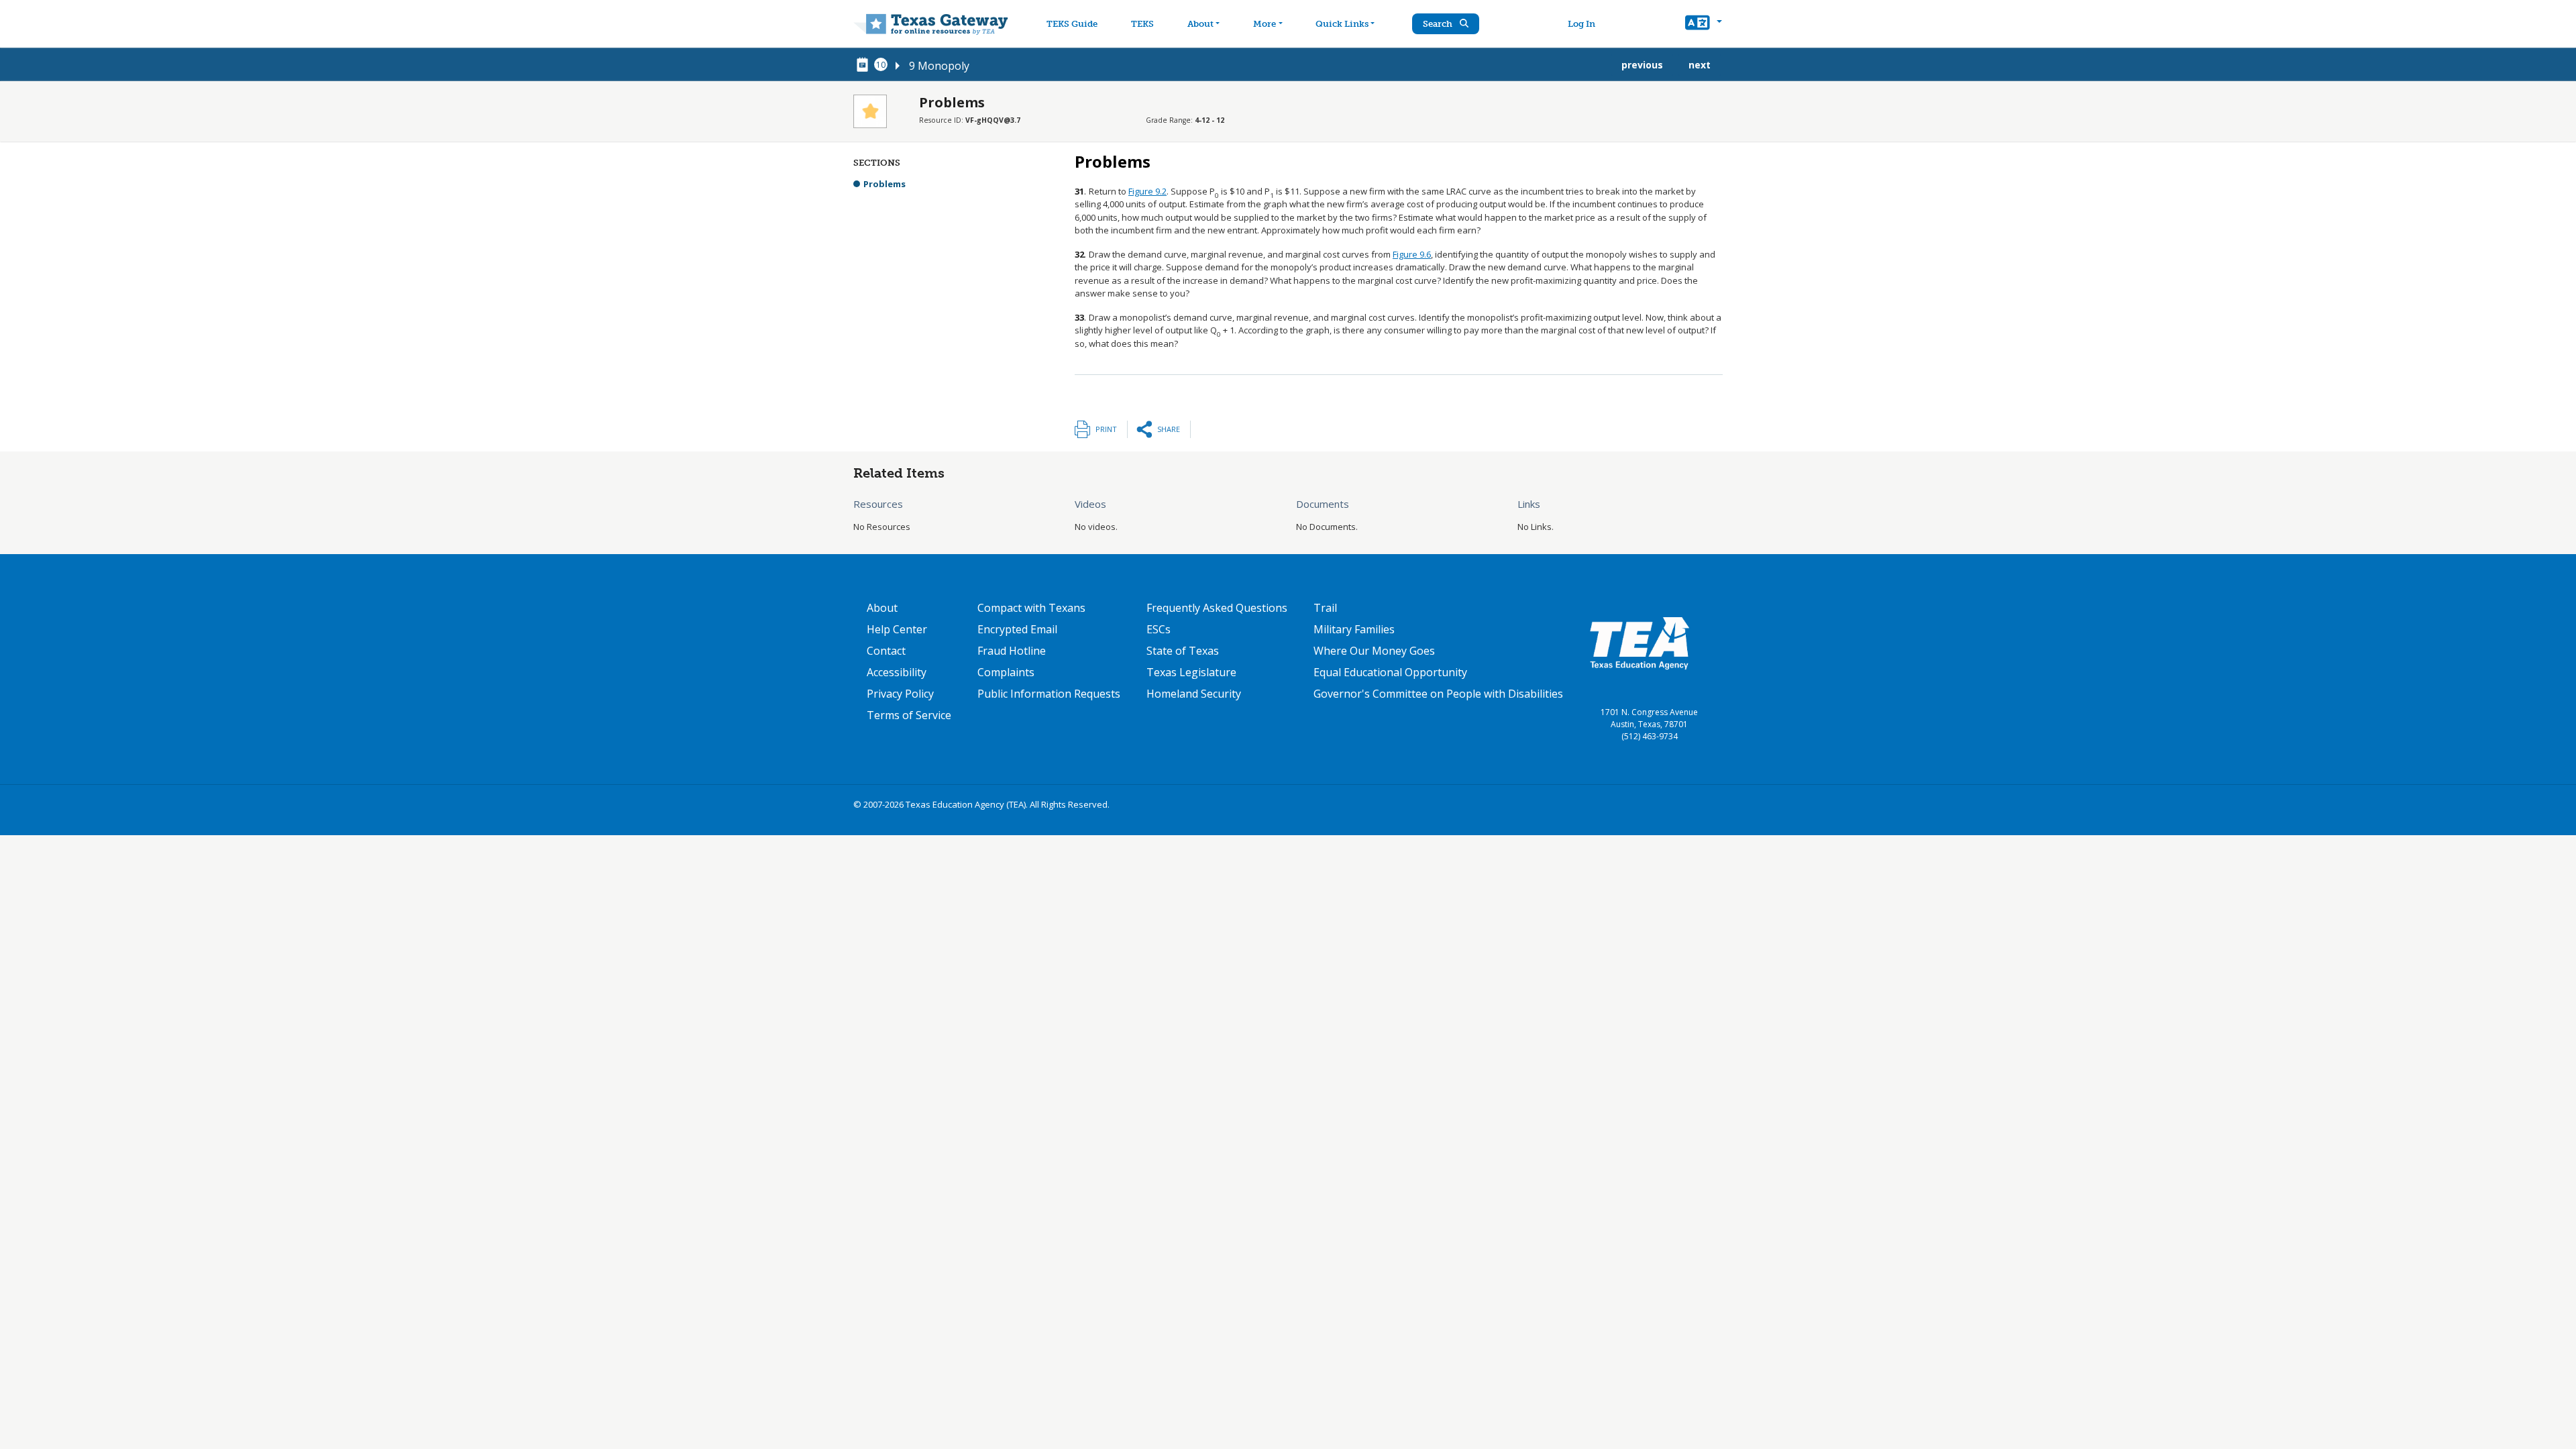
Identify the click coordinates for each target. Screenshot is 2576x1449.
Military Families (1354, 629)
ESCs (1159, 629)
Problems (884, 184)
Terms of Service (909, 715)
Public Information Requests (1049, 694)
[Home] (931, 24)
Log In (1581, 24)
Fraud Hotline (1012, 651)
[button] (1704, 24)
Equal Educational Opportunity (1390, 672)
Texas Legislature (1191, 672)
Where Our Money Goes (1374, 651)
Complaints (1006, 672)
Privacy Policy (900, 694)
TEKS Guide (1072, 24)
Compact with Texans (1031, 608)
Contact (886, 651)
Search (1439, 24)
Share (1169, 429)
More (1265, 24)
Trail (1325, 608)
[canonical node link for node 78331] (865, 65)
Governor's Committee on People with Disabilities (1438, 694)
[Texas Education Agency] (1640, 643)
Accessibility (897, 672)
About (1200, 24)
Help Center (897, 629)
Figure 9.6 (1412, 254)
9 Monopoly (939, 66)
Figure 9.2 (1147, 191)
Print (1106, 429)
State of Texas (1183, 651)
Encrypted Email (1017, 629)
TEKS (1142, 24)
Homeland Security (1194, 694)
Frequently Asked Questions (1217, 608)
